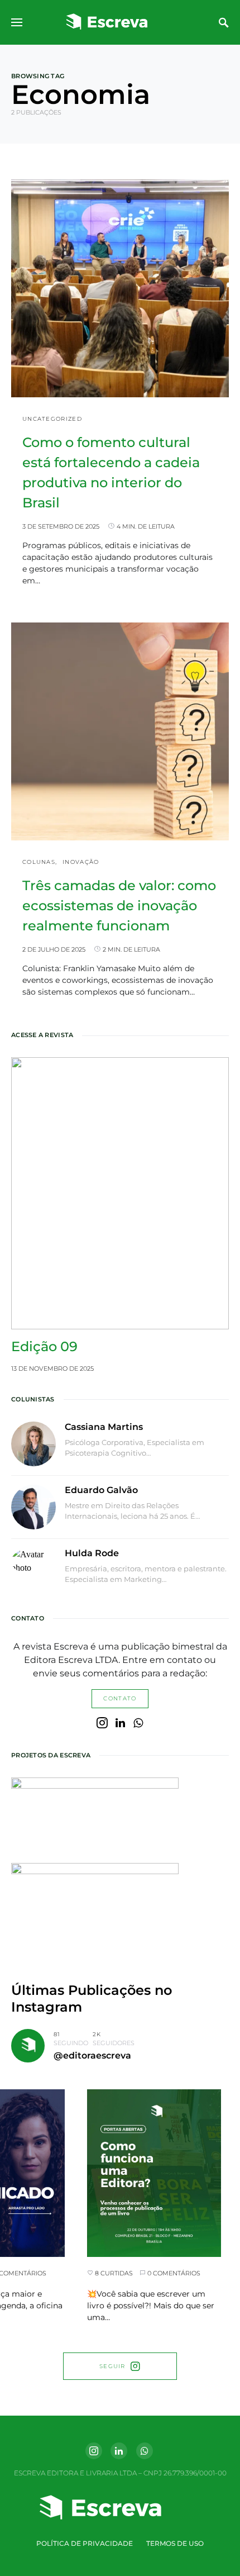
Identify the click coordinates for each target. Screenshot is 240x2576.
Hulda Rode (92, 1553)
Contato (120, 1698)
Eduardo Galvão (101, 1490)
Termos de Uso (175, 2543)
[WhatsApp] (138, 1723)
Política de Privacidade (85, 2543)
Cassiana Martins (104, 1427)
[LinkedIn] (120, 1723)
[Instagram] (102, 1723)
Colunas (39, 862)
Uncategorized (52, 419)
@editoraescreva (92, 2055)
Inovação (81, 862)
